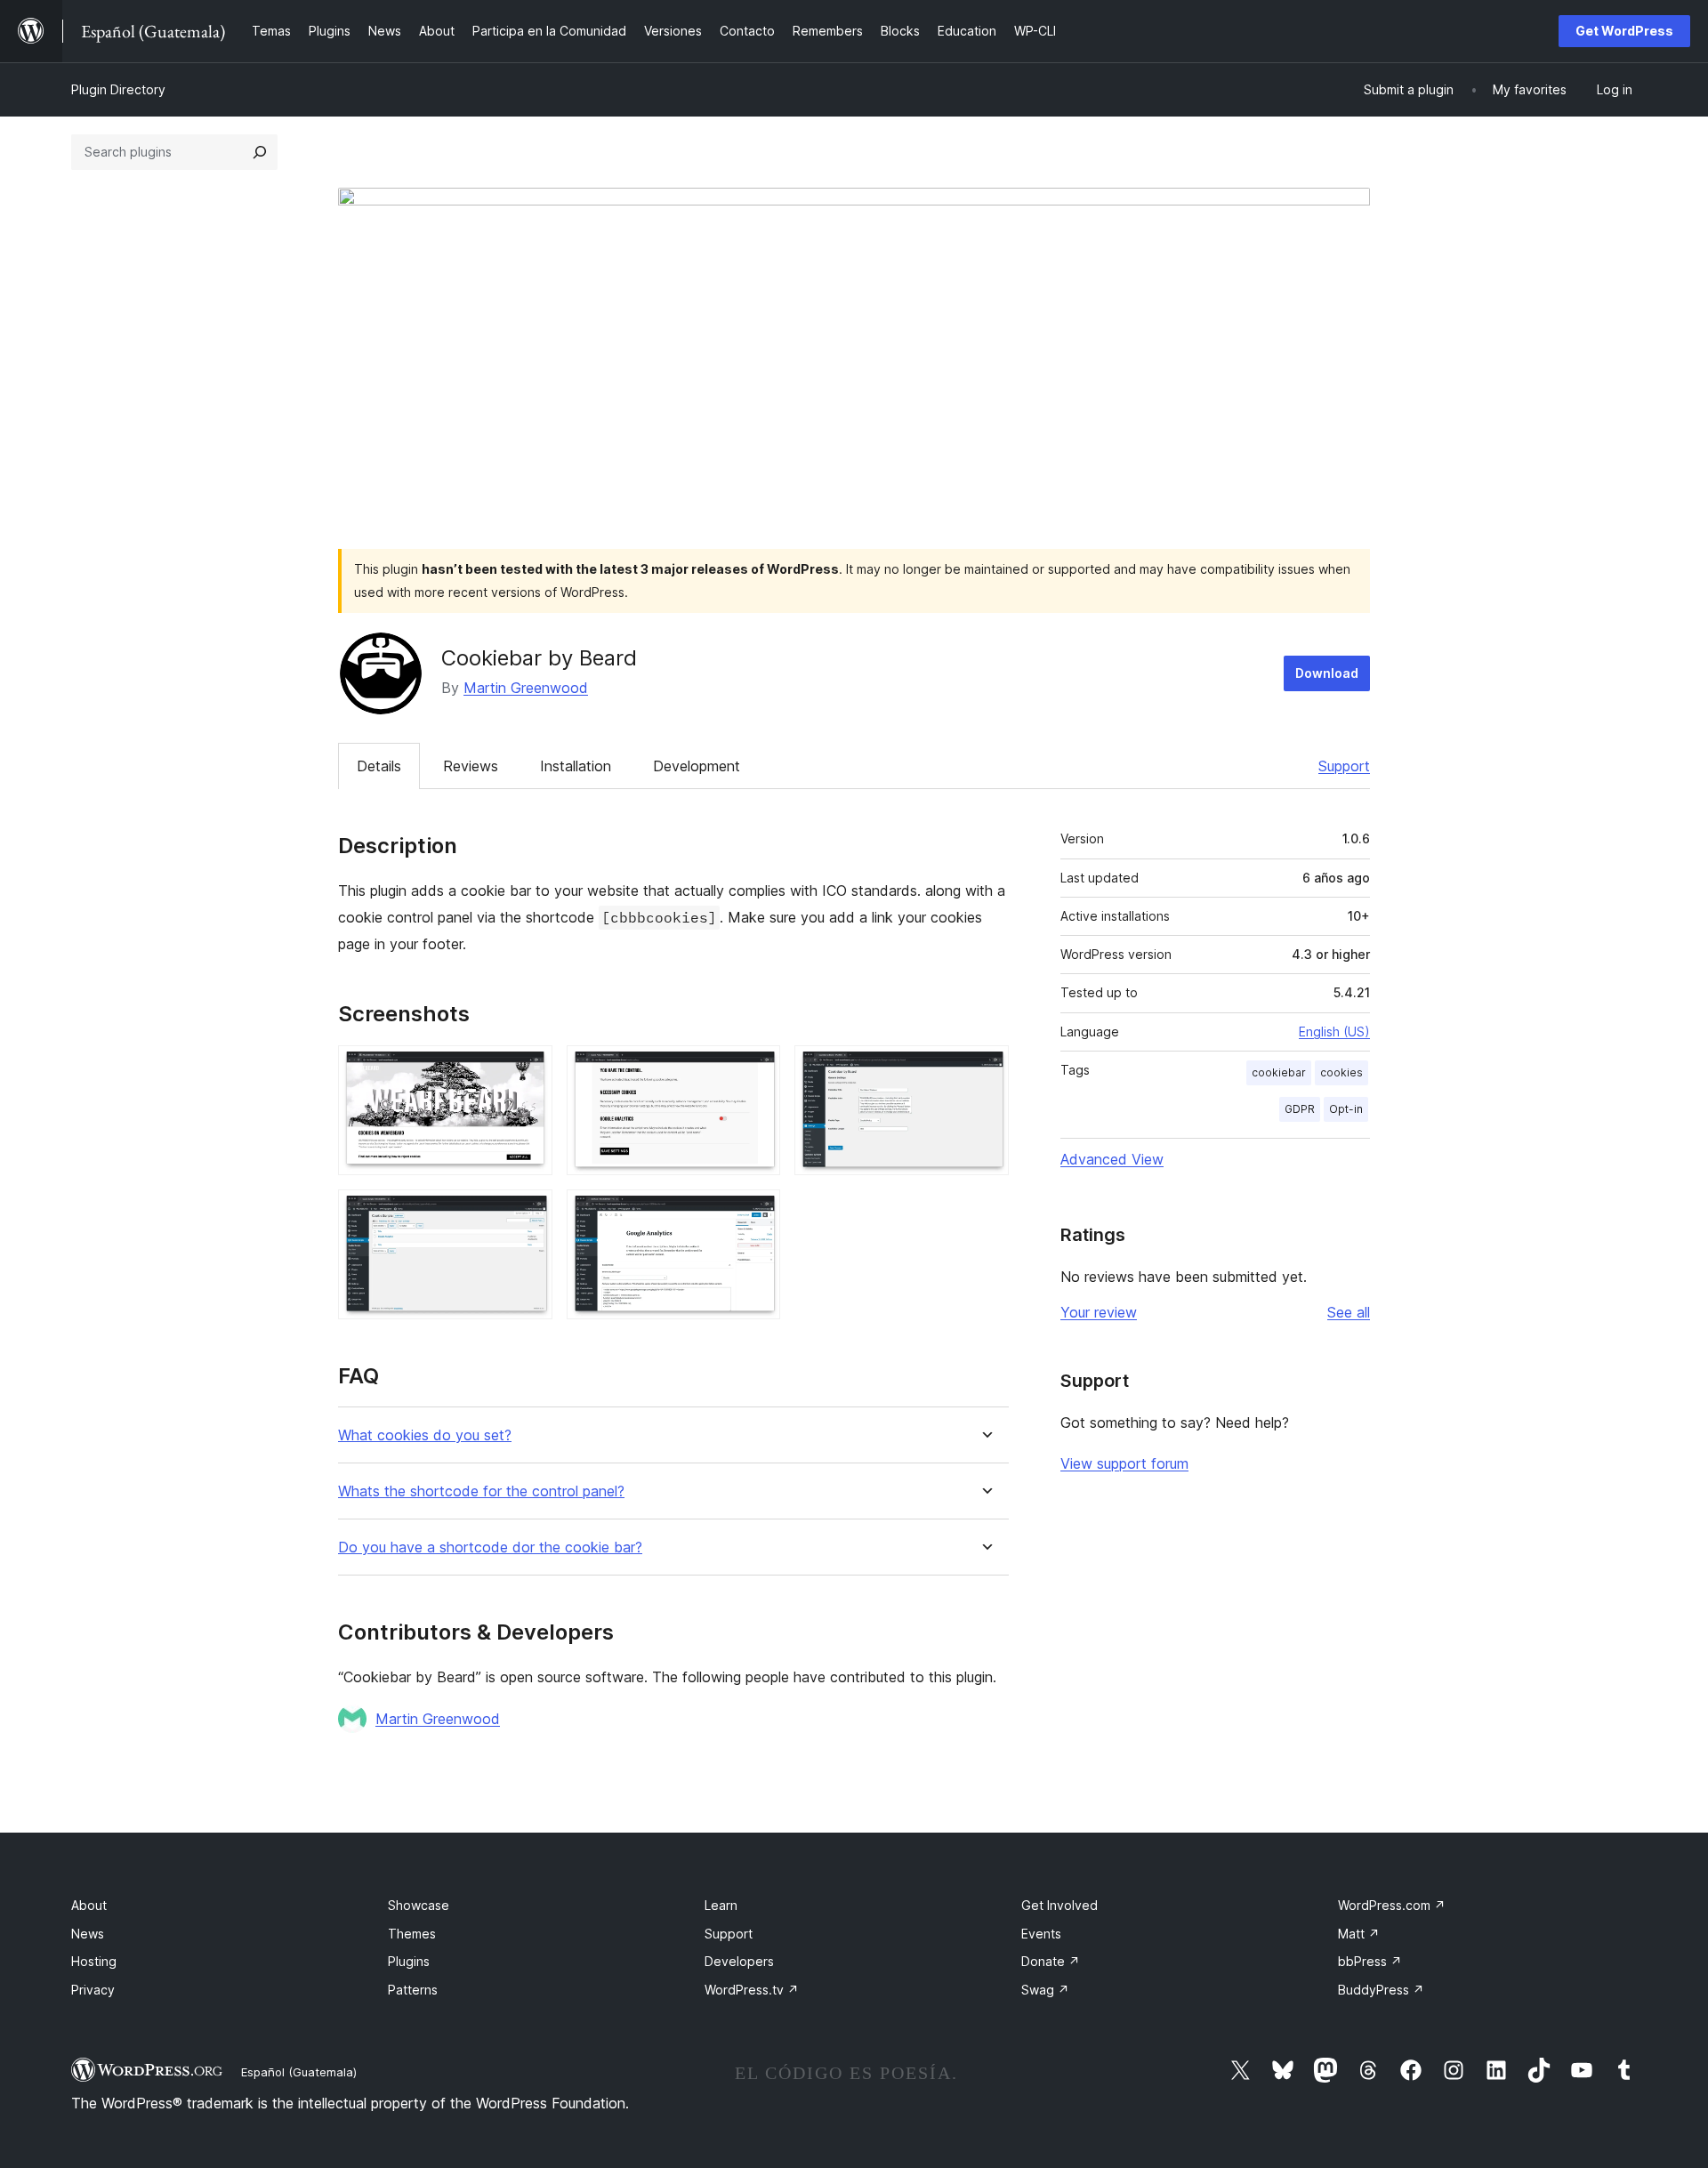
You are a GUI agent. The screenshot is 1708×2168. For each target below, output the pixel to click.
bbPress (1370, 1961)
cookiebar (1279, 1072)
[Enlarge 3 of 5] (985, 1069)
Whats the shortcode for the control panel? (481, 1491)
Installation (576, 766)
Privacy (93, 1990)
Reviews (471, 766)
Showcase (419, 1905)
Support (1344, 766)
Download (1327, 673)
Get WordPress (1624, 31)
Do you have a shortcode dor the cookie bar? (490, 1547)
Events (1041, 1934)
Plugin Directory (118, 89)
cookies (1341, 1072)
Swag (1045, 1990)
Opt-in (1346, 1109)
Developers (739, 1961)
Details (379, 766)
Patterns (413, 1990)
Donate (1051, 1961)
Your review (1099, 1312)
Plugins (409, 1961)
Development (697, 766)
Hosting (94, 1961)
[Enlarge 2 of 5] (756, 1069)
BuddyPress (1381, 1990)
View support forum (1124, 1463)
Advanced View (1112, 1159)
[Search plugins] (260, 152)
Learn (721, 1905)
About (89, 1905)
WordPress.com (1392, 1905)
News (88, 1934)
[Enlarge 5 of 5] (756, 1213)
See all (1349, 1312)
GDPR (1300, 1109)
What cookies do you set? (425, 1435)
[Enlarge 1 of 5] (528, 1069)
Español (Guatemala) (299, 2072)
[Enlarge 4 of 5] (528, 1213)
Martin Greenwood (526, 688)
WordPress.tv (752, 1990)
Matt (1359, 1934)
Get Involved (1059, 1905)
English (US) (1334, 1032)
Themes (412, 1934)
